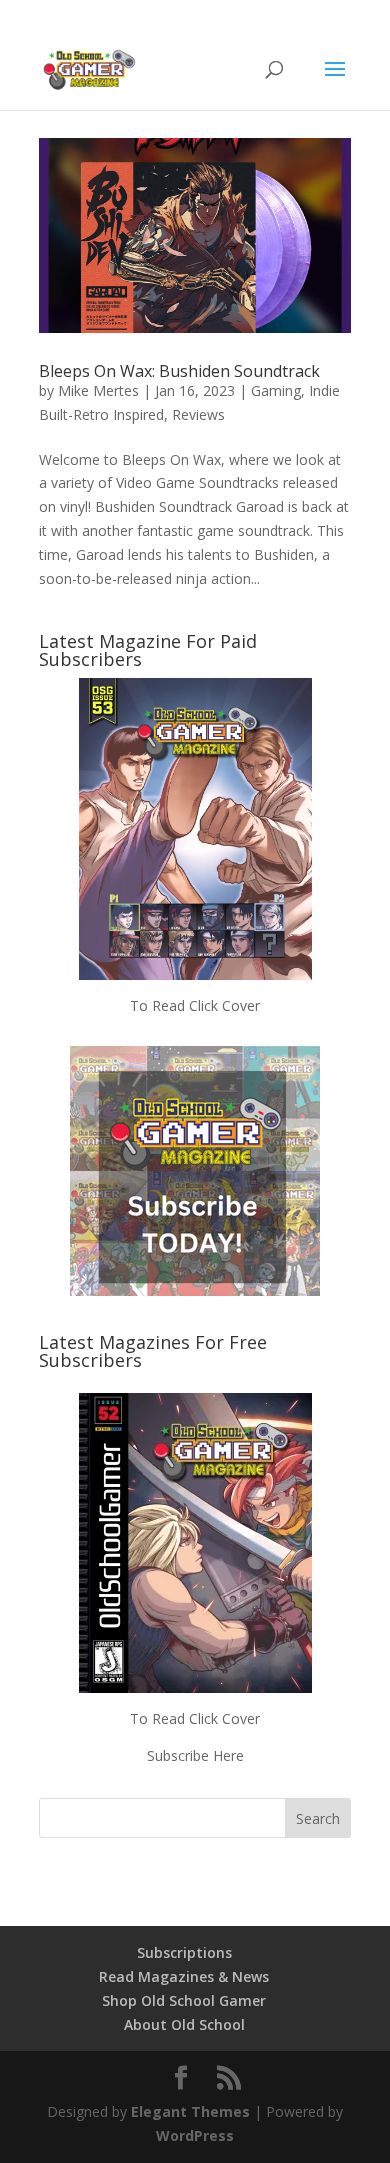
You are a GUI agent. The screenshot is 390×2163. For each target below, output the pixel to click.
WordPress (195, 2135)
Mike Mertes (98, 390)
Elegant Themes (190, 2111)
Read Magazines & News (184, 1976)
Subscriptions (184, 1952)
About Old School (184, 2024)
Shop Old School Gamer (184, 2000)
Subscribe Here (195, 1755)
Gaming (276, 390)
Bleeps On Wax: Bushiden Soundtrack (179, 371)
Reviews (198, 414)
